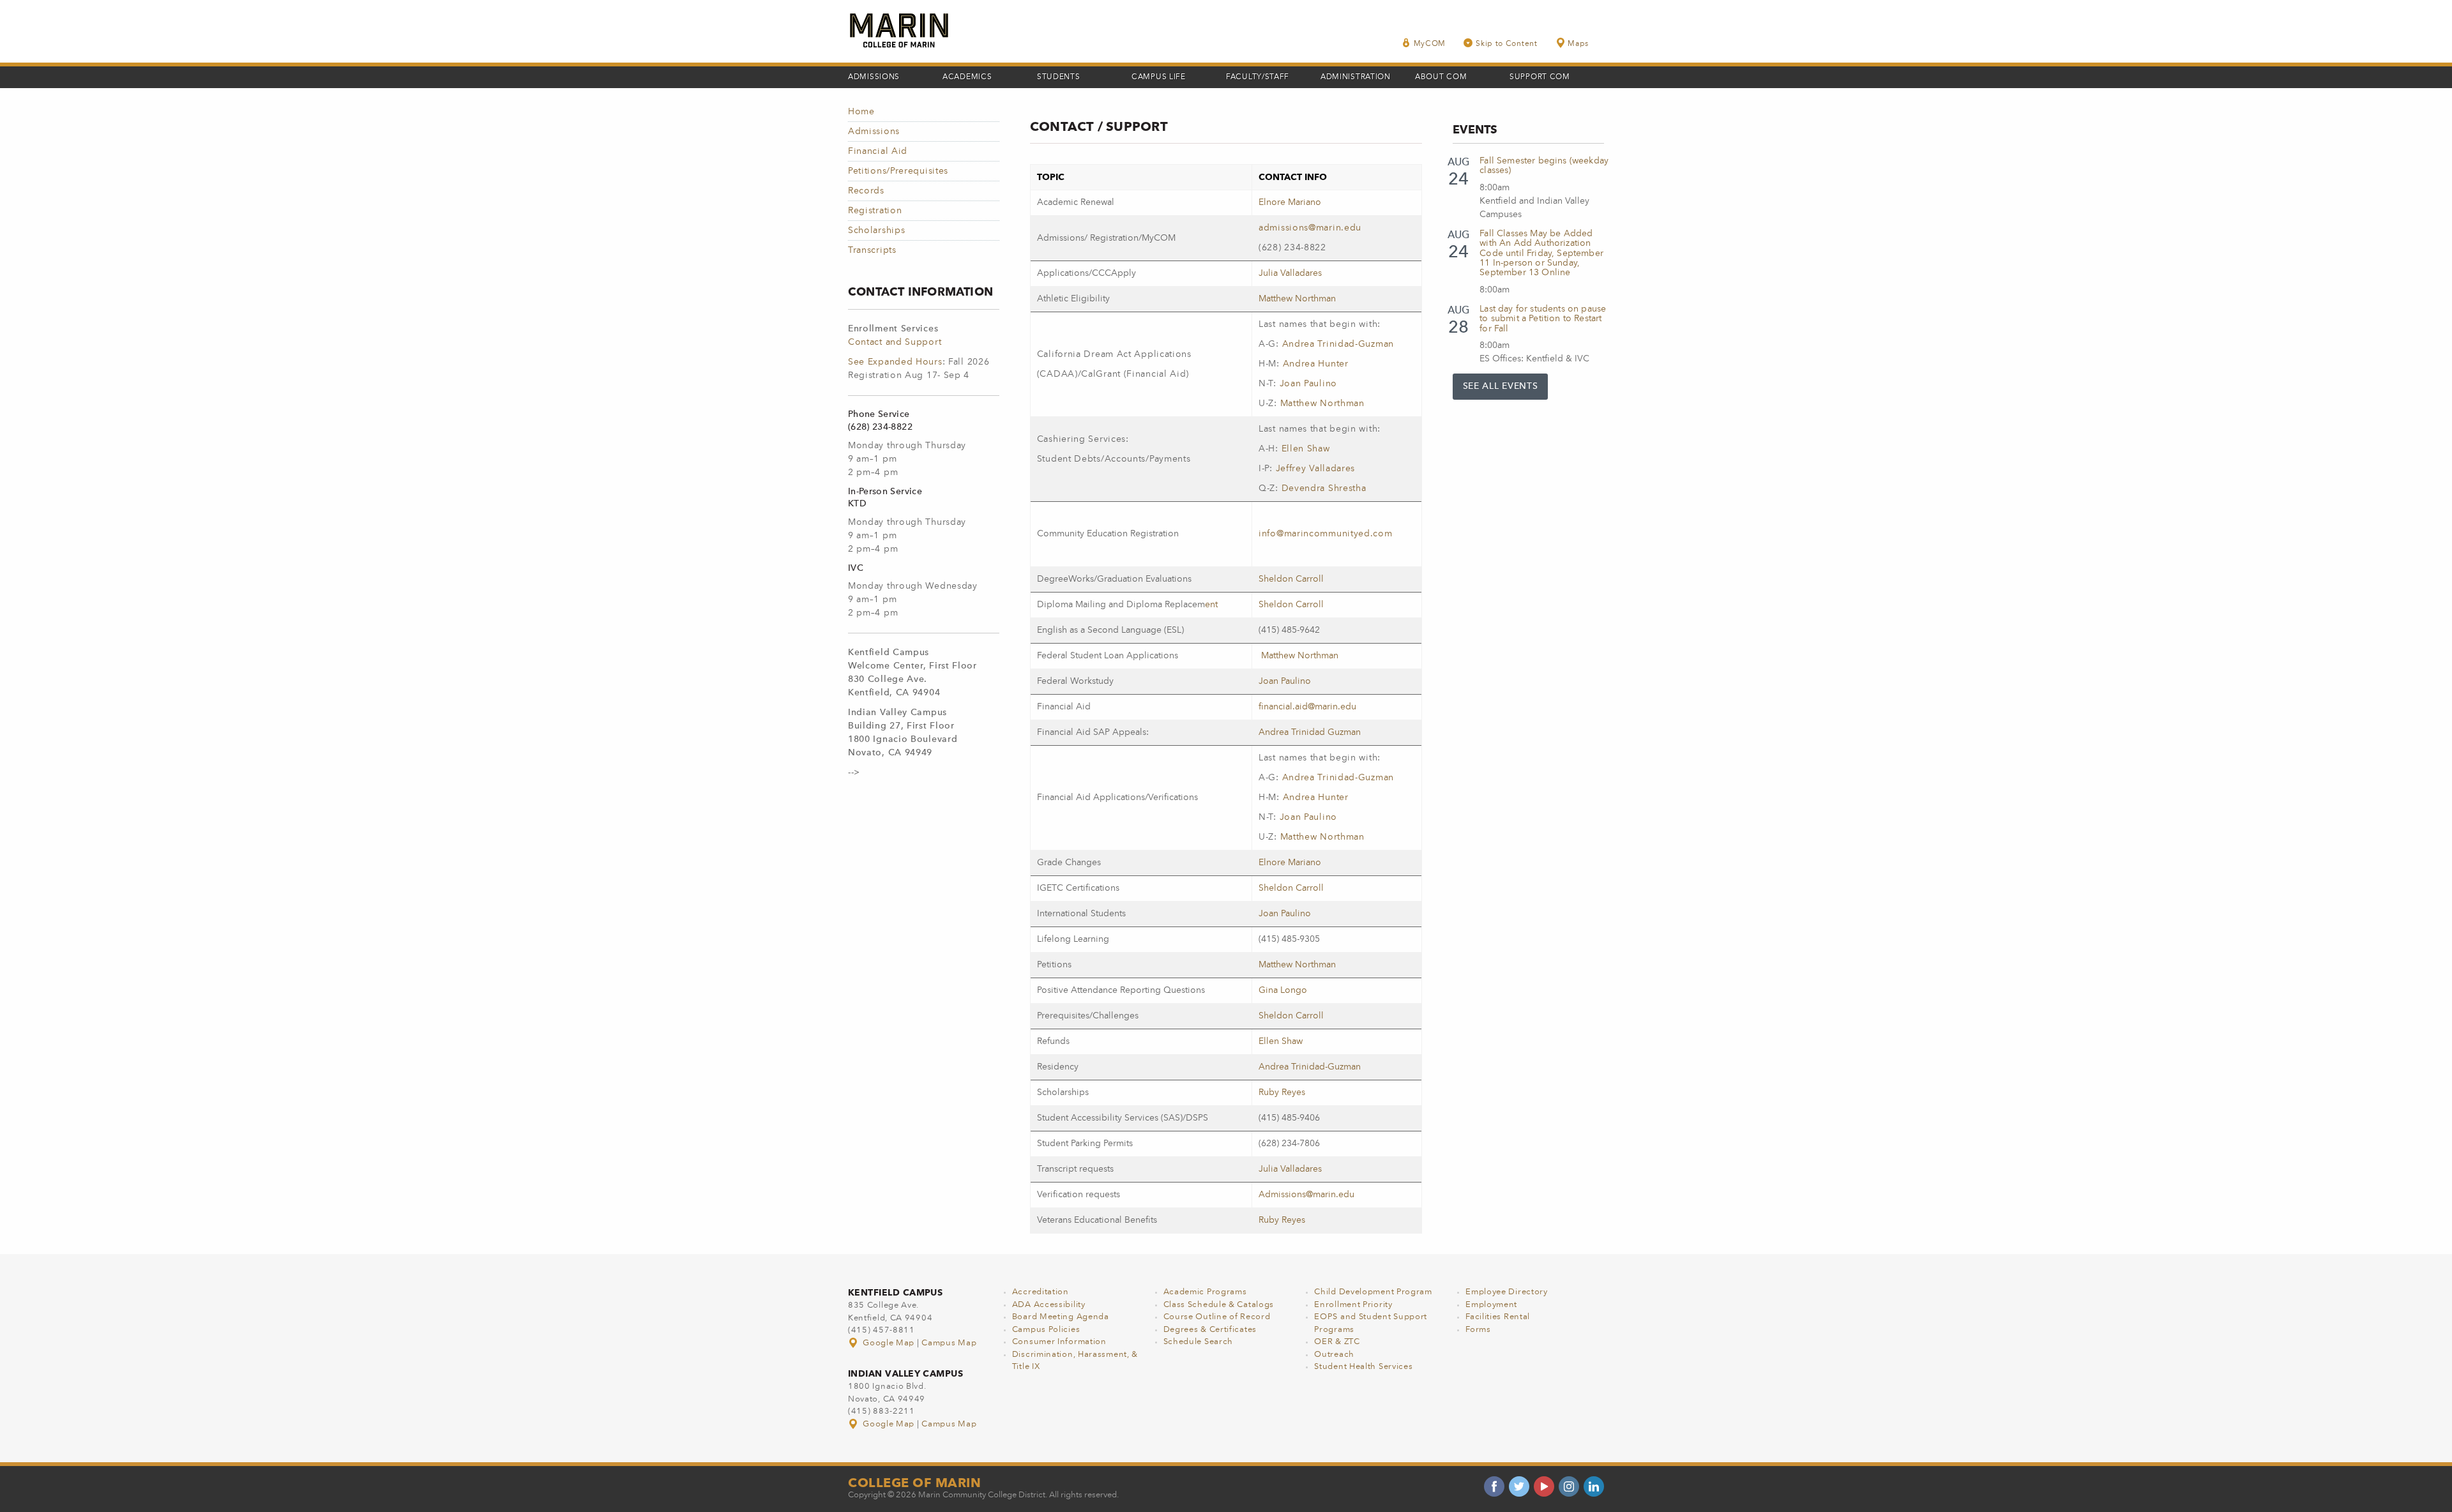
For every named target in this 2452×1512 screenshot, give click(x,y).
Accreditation (1041, 1292)
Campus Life (1159, 77)
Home (861, 112)
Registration (875, 211)
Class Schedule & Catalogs (1219, 1305)
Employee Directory (1507, 1292)
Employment (1491, 1305)
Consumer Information (1059, 1342)
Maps (1578, 44)
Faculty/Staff (1258, 77)
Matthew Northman (1297, 299)
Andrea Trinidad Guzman (1310, 732)
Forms (1478, 1330)
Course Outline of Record (1217, 1317)
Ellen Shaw (1306, 449)
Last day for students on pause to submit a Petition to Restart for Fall (1543, 319)
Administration (1356, 77)
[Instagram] (1569, 1486)
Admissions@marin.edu (1306, 1195)
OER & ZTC (1337, 1342)
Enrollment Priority (1353, 1305)
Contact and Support (895, 342)
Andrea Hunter (1316, 364)
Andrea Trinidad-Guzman (1338, 344)
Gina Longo (1283, 990)
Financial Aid (878, 151)
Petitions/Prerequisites (898, 171)
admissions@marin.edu (1310, 228)
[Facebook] (1494, 1486)
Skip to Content (1507, 44)
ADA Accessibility (1049, 1305)
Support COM (1540, 77)
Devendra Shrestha (1324, 488)
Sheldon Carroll (1291, 579)
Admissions (874, 77)
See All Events (1501, 386)
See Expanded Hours (895, 362)
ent (1211, 605)
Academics (967, 77)
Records (866, 191)
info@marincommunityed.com (1326, 534)
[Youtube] (1544, 1486)
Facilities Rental (1498, 1317)
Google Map (889, 1343)
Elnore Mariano (1290, 202)
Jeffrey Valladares (1316, 469)
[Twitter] (1519, 1486)
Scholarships (876, 231)
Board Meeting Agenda (1061, 1317)
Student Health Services (1363, 1367)
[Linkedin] (1594, 1486)
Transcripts (872, 250)
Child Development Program (1373, 1292)
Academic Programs (1205, 1292)
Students (1059, 77)
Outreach (1334, 1355)
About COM (1441, 77)
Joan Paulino (1308, 384)
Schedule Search (1199, 1342)
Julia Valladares (1290, 273)
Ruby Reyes (1282, 1092)
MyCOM (1430, 44)
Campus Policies (1046, 1330)
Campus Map (949, 1343)
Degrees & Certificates (1210, 1330)
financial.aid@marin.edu (1307, 707)
